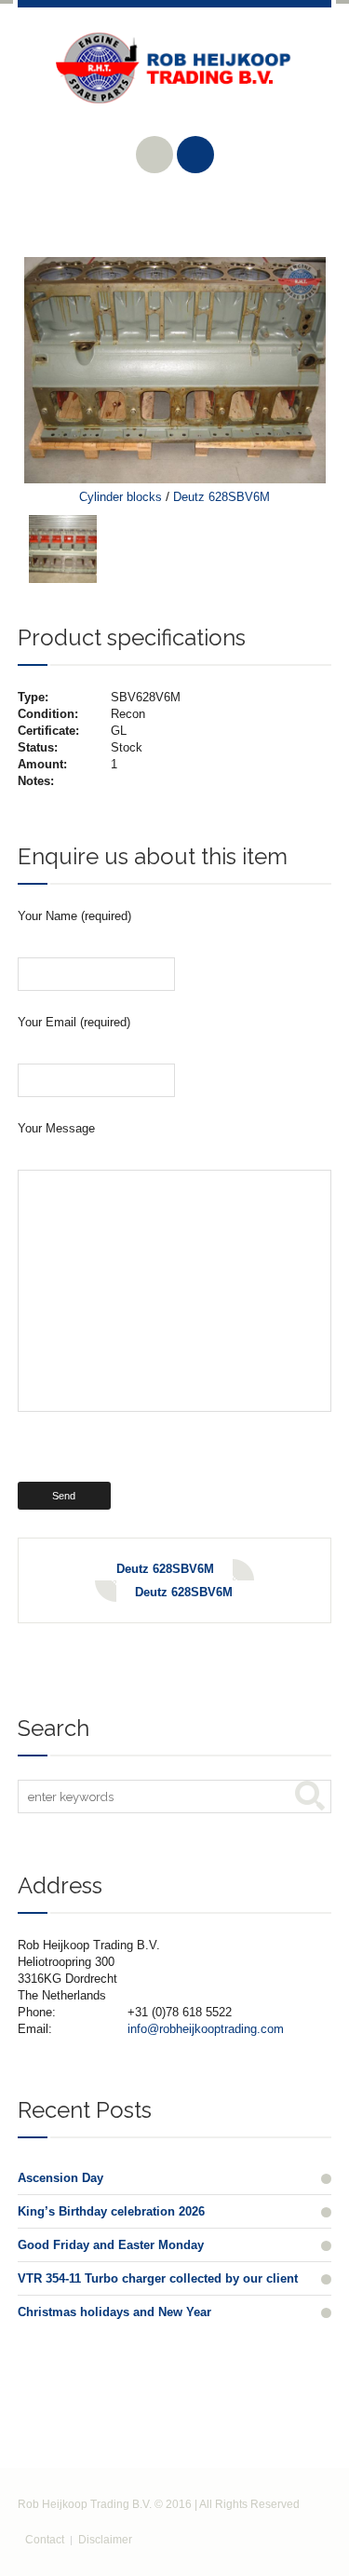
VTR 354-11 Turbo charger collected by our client (158, 2278)
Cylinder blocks (121, 497)
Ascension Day (60, 2178)
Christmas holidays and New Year (114, 2312)
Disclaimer (105, 2540)
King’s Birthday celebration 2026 (111, 2211)
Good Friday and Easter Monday (111, 2245)
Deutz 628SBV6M (221, 497)
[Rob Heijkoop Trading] (175, 82)
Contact (45, 2540)
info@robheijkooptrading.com (206, 2029)
